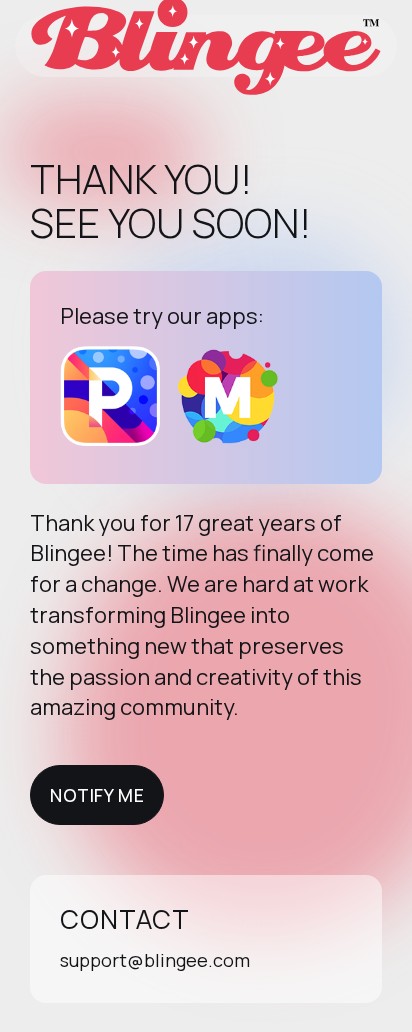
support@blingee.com (155, 960)
